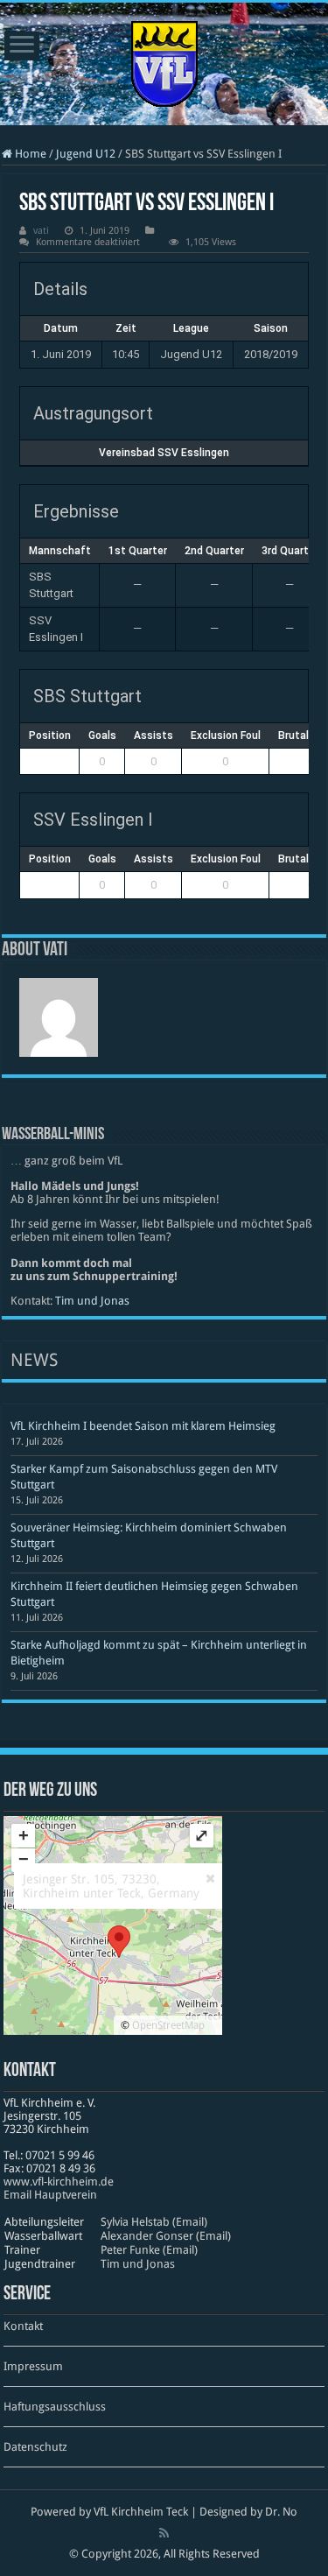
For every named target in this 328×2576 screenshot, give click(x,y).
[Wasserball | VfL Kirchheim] (164, 60)
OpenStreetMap (168, 2025)
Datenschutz (35, 2447)
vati (41, 231)
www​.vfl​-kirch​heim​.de (59, 2182)
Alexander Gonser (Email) (166, 2236)
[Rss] (164, 2533)
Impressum (33, 2366)
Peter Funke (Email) (149, 2250)
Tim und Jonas (92, 1301)
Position (50, 735)
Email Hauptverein (50, 2195)
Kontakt (23, 2326)
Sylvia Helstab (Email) (154, 2222)
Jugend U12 (86, 154)
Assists (154, 735)
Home (29, 154)
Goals (102, 735)
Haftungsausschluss (55, 2407)
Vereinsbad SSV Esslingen (164, 453)
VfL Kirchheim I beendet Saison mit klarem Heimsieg (143, 1426)
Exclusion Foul (226, 735)
